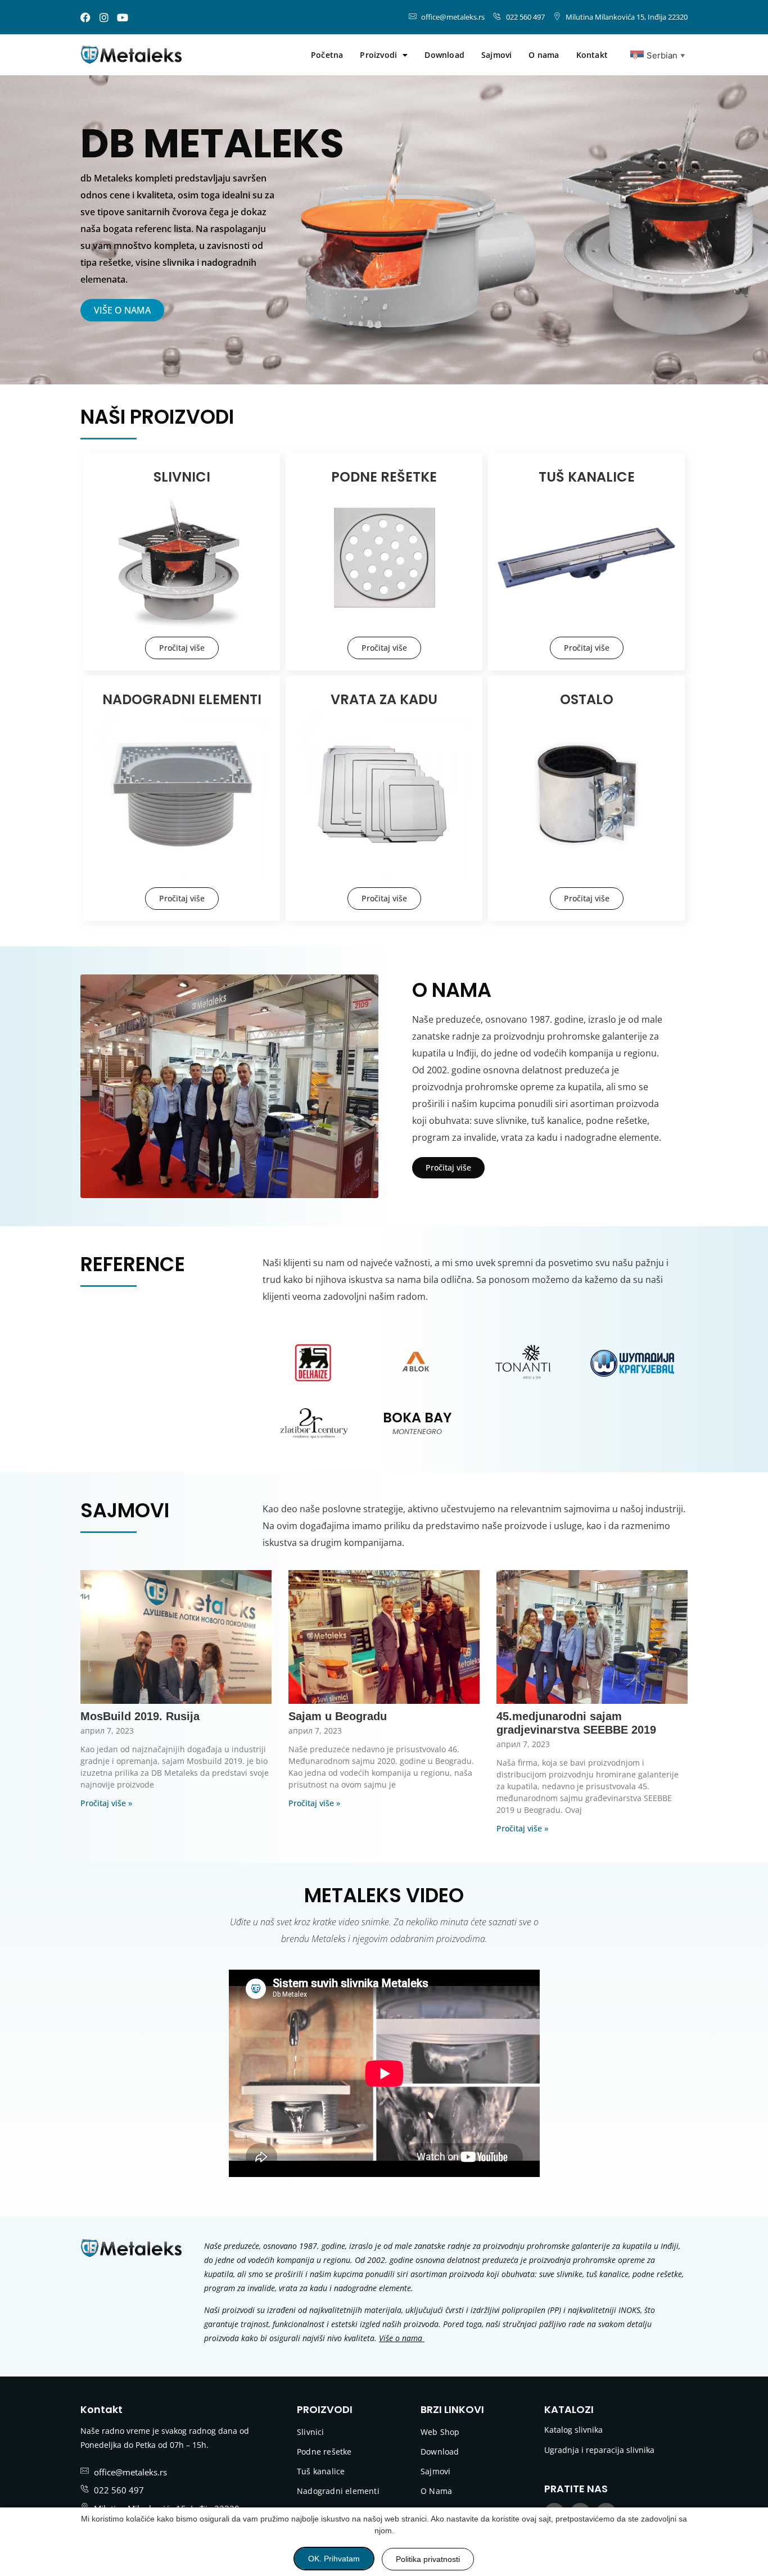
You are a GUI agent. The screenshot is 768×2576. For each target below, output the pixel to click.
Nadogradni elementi (338, 2491)
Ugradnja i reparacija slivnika (599, 2450)
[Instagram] (104, 17)
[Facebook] (85, 17)
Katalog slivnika (573, 2430)
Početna (327, 55)
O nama (544, 55)
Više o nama (401, 2338)
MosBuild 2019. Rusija (140, 1716)
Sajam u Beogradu (338, 1716)
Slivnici (311, 2432)
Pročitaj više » (106, 1803)
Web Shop (440, 2432)
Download (444, 55)
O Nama (436, 2491)
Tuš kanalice (321, 2471)
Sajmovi (496, 55)
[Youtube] (123, 17)
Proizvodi (378, 55)
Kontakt (592, 55)
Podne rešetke (324, 2452)
